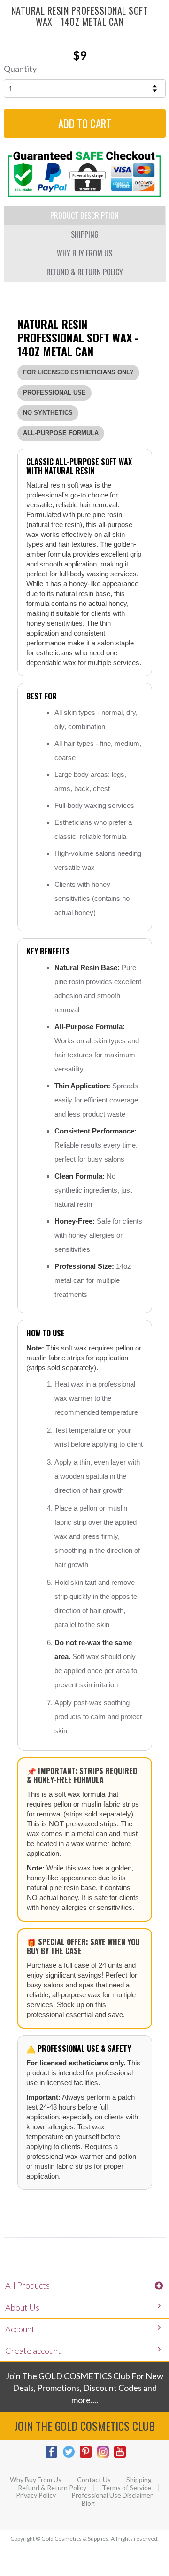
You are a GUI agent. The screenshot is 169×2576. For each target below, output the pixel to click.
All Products (27, 2285)
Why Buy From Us (36, 2480)
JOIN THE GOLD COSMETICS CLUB (84, 2426)
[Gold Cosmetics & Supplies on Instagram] (105, 2456)
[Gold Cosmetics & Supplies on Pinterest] (88, 2456)
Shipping (139, 2480)
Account (20, 2329)
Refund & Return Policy (52, 2488)
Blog (88, 2503)
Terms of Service (127, 2488)
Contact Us (94, 2480)
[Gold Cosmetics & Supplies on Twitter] (71, 2456)
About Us (22, 2307)
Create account (33, 2351)
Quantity (20, 69)
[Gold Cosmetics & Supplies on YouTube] (122, 2456)
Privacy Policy (36, 2495)
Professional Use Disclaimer (112, 2495)
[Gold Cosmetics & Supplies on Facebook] (54, 2456)
